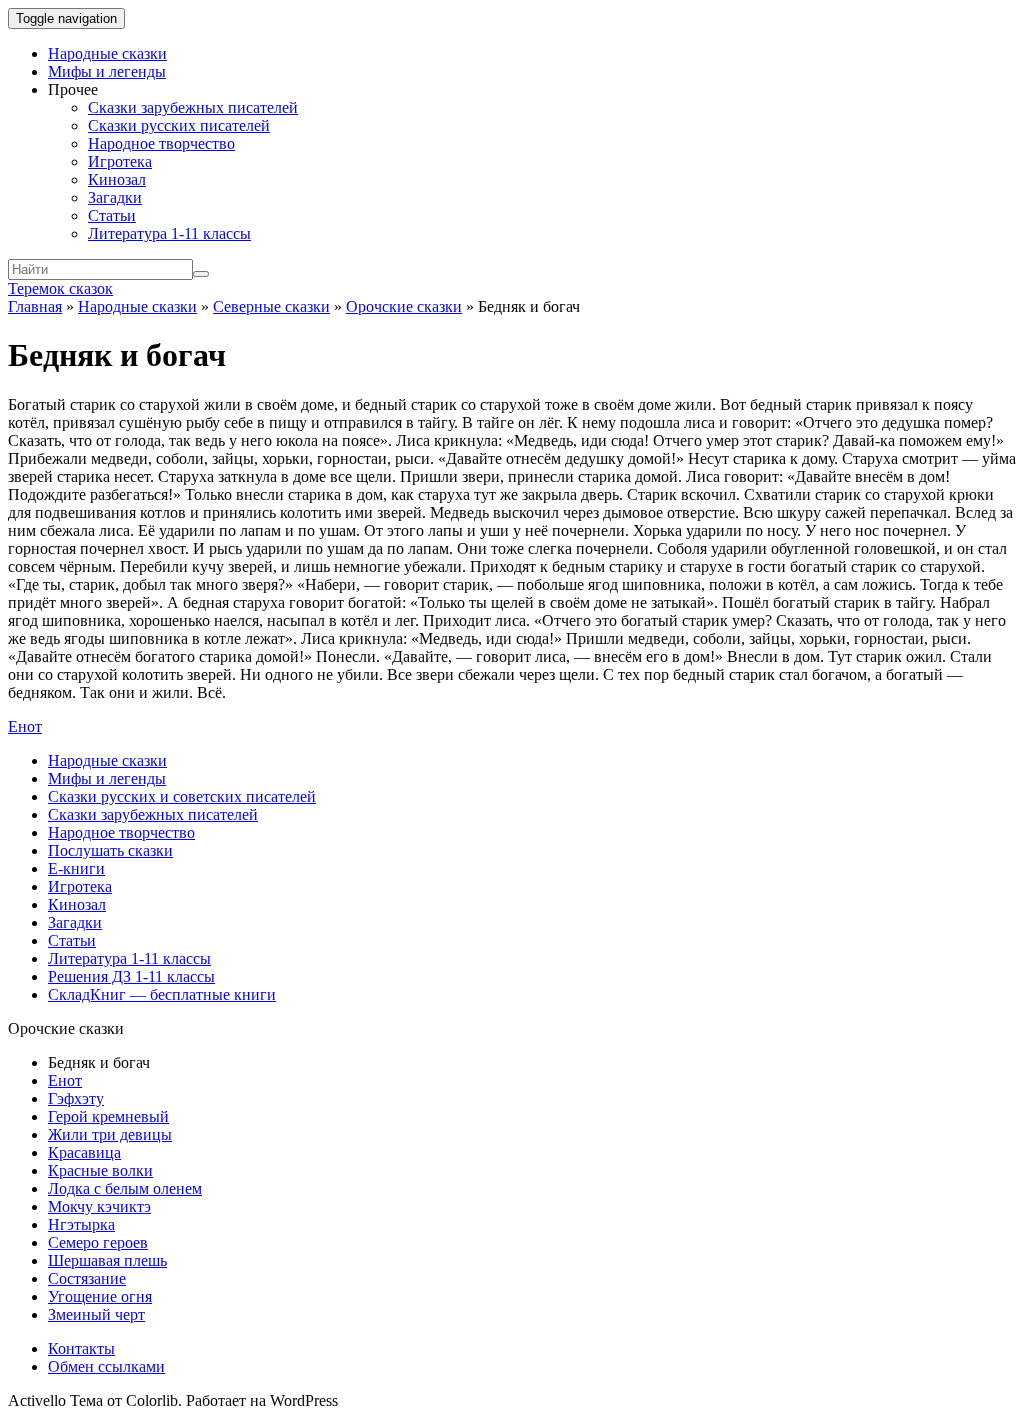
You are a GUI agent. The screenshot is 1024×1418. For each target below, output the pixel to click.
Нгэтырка (81, 1224)
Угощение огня (100, 1296)
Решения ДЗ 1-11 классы (131, 976)
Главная (35, 306)
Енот (25, 726)
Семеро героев (98, 1242)
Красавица (84, 1152)
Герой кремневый (108, 1116)
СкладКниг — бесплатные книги (162, 994)
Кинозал (117, 179)
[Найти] (201, 274)
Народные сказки (107, 53)
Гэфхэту (76, 1098)
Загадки (115, 197)
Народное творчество (161, 143)
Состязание (87, 1278)
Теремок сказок (60, 288)
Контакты (81, 1348)
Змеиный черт (96, 1314)
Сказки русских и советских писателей (182, 796)
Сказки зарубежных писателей (193, 107)
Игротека (120, 161)
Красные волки (100, 1170)
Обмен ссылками (106, 1366)
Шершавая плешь (107, 1260)
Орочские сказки (404, 306)
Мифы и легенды (107, 71)
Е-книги (76, 868)
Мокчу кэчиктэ (99, 1206)
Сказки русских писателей (179, 125)
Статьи (112, 215)
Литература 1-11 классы (169, 233)
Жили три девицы (110, 1134)
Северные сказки (271, 306)
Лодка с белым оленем (125, 1188)
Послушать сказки (110, 850)
